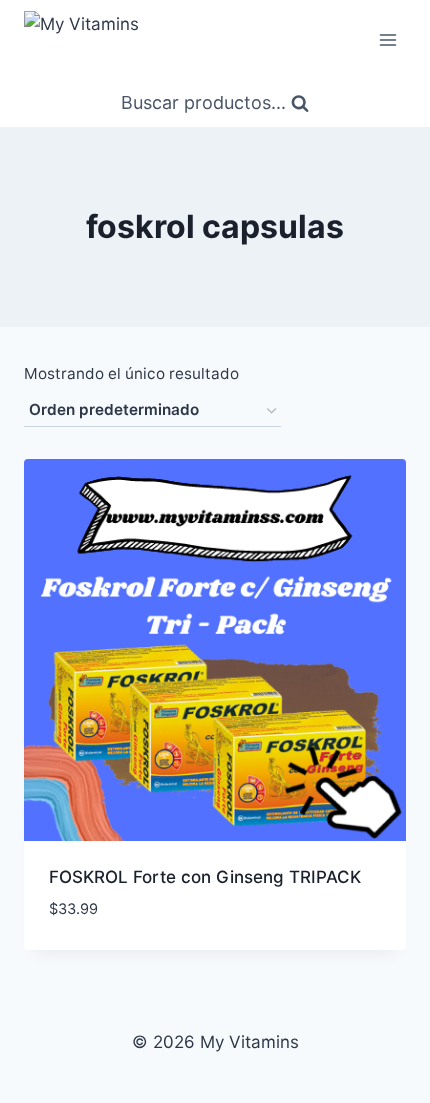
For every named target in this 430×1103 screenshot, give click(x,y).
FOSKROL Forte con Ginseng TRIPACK (205, 877)
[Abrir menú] (387, 39)
